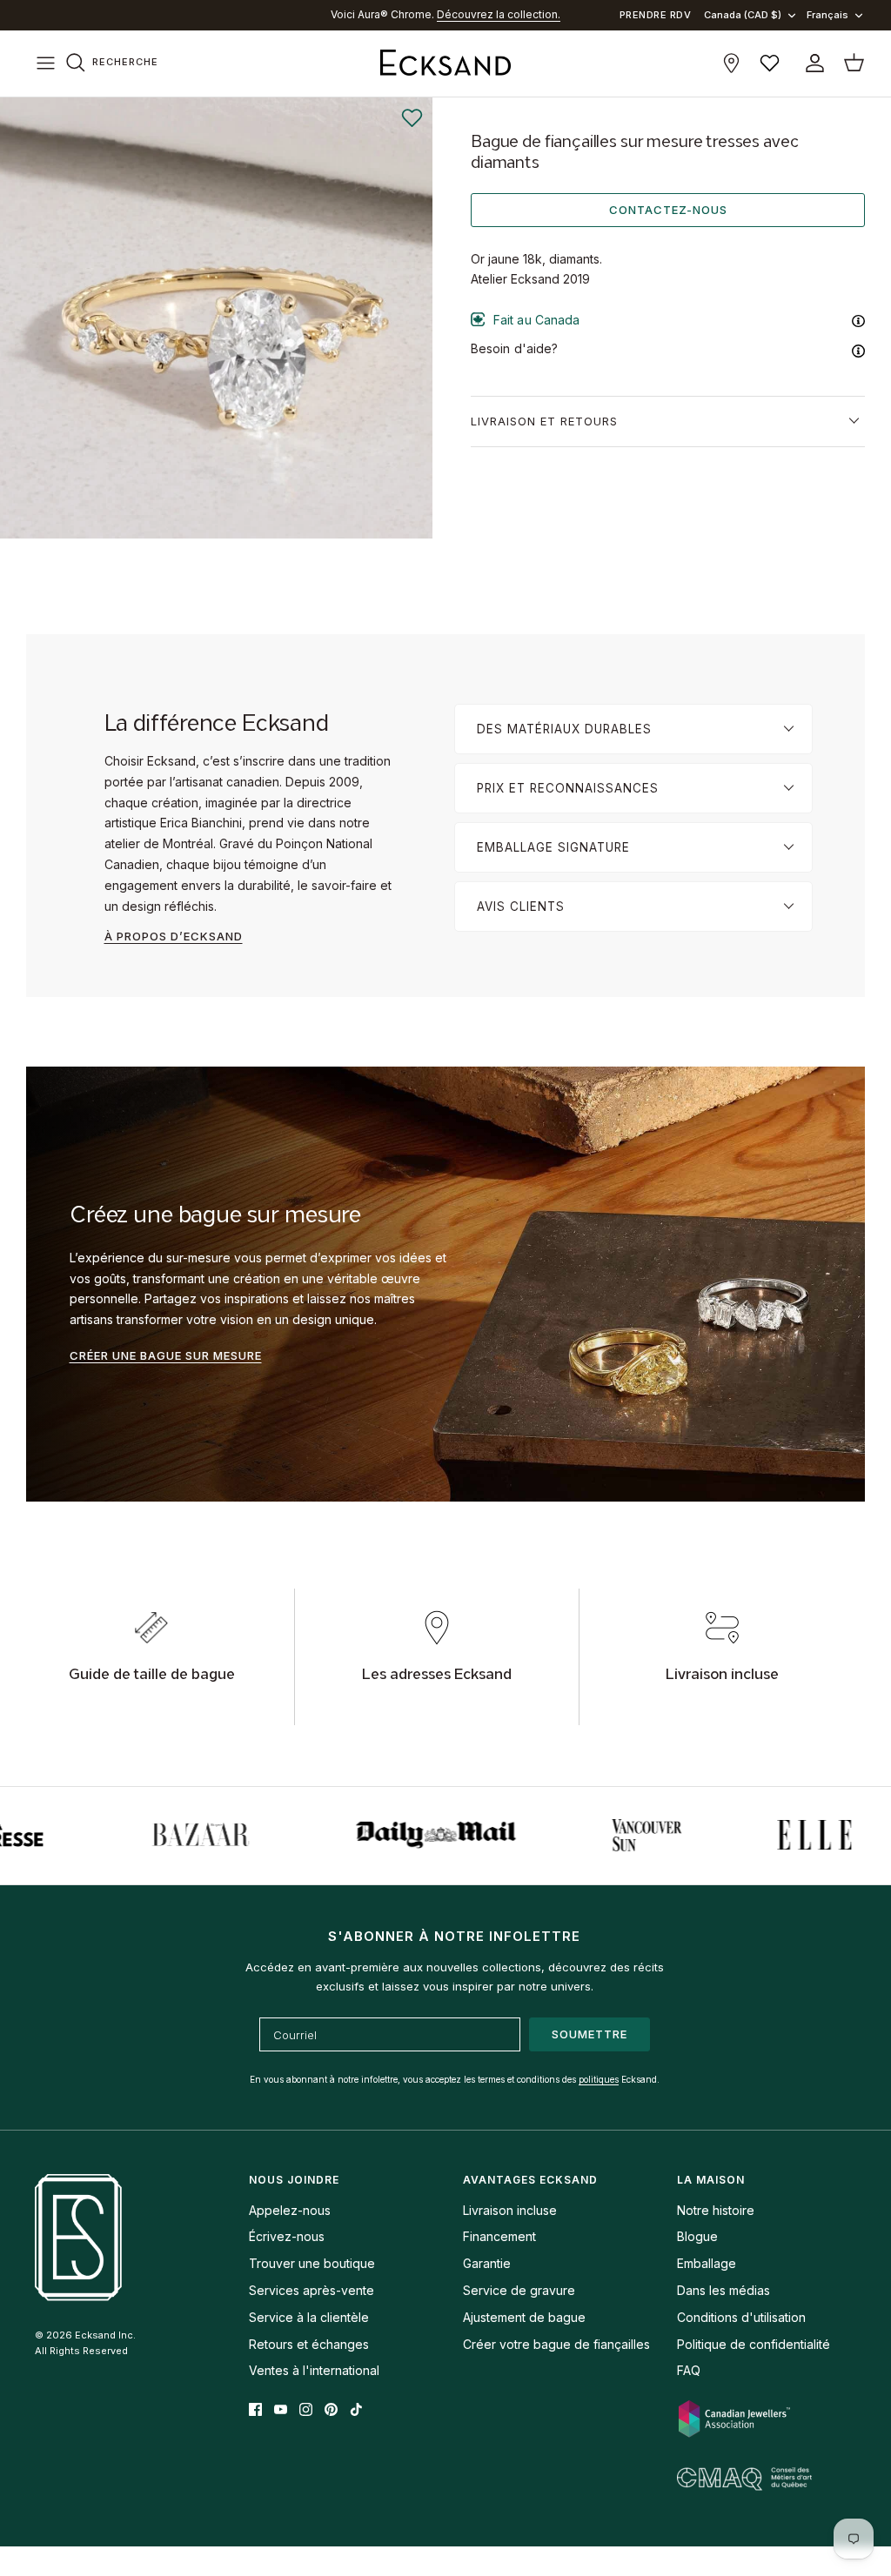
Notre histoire (716, 2210)
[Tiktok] (356, 2409)
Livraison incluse (510, 2210)
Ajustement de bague (524, 2317)
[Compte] (811, 63)
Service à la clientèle (309, 2317)
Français (827, 15)
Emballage (707, 2263)
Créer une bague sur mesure (166, 1355)
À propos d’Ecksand (174, 936)
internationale (451, 14)
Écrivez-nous (287, 2236)
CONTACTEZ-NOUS (668, 210)
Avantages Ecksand (530, 2180)
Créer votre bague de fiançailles (556, 2344)
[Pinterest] (331, 2409)
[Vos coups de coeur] (770, 63)
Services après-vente (312, 2290)
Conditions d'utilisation (741, 2317)
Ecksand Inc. (105, 2335)
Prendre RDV (656, 15)
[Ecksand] (445, 64)
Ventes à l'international (314, 2370)
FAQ (689, 2370)
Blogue (697, 2236)
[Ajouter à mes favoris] (412, 118)
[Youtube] (281, 2409)
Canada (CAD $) (743, 15)
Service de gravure (519, 2290)
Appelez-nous (290, 2210)
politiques (599, 2079)
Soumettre (590, 2034)
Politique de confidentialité (754, 2344)
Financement (499, 2236)
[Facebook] (255, 2409)
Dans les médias (724, 2290)
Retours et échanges (309, 2344)
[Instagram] (306, 2409)
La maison (711, 2180)
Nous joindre (294, 2180)
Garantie (487, 2263)
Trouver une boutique (312, 2263)
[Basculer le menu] (45, 64)
